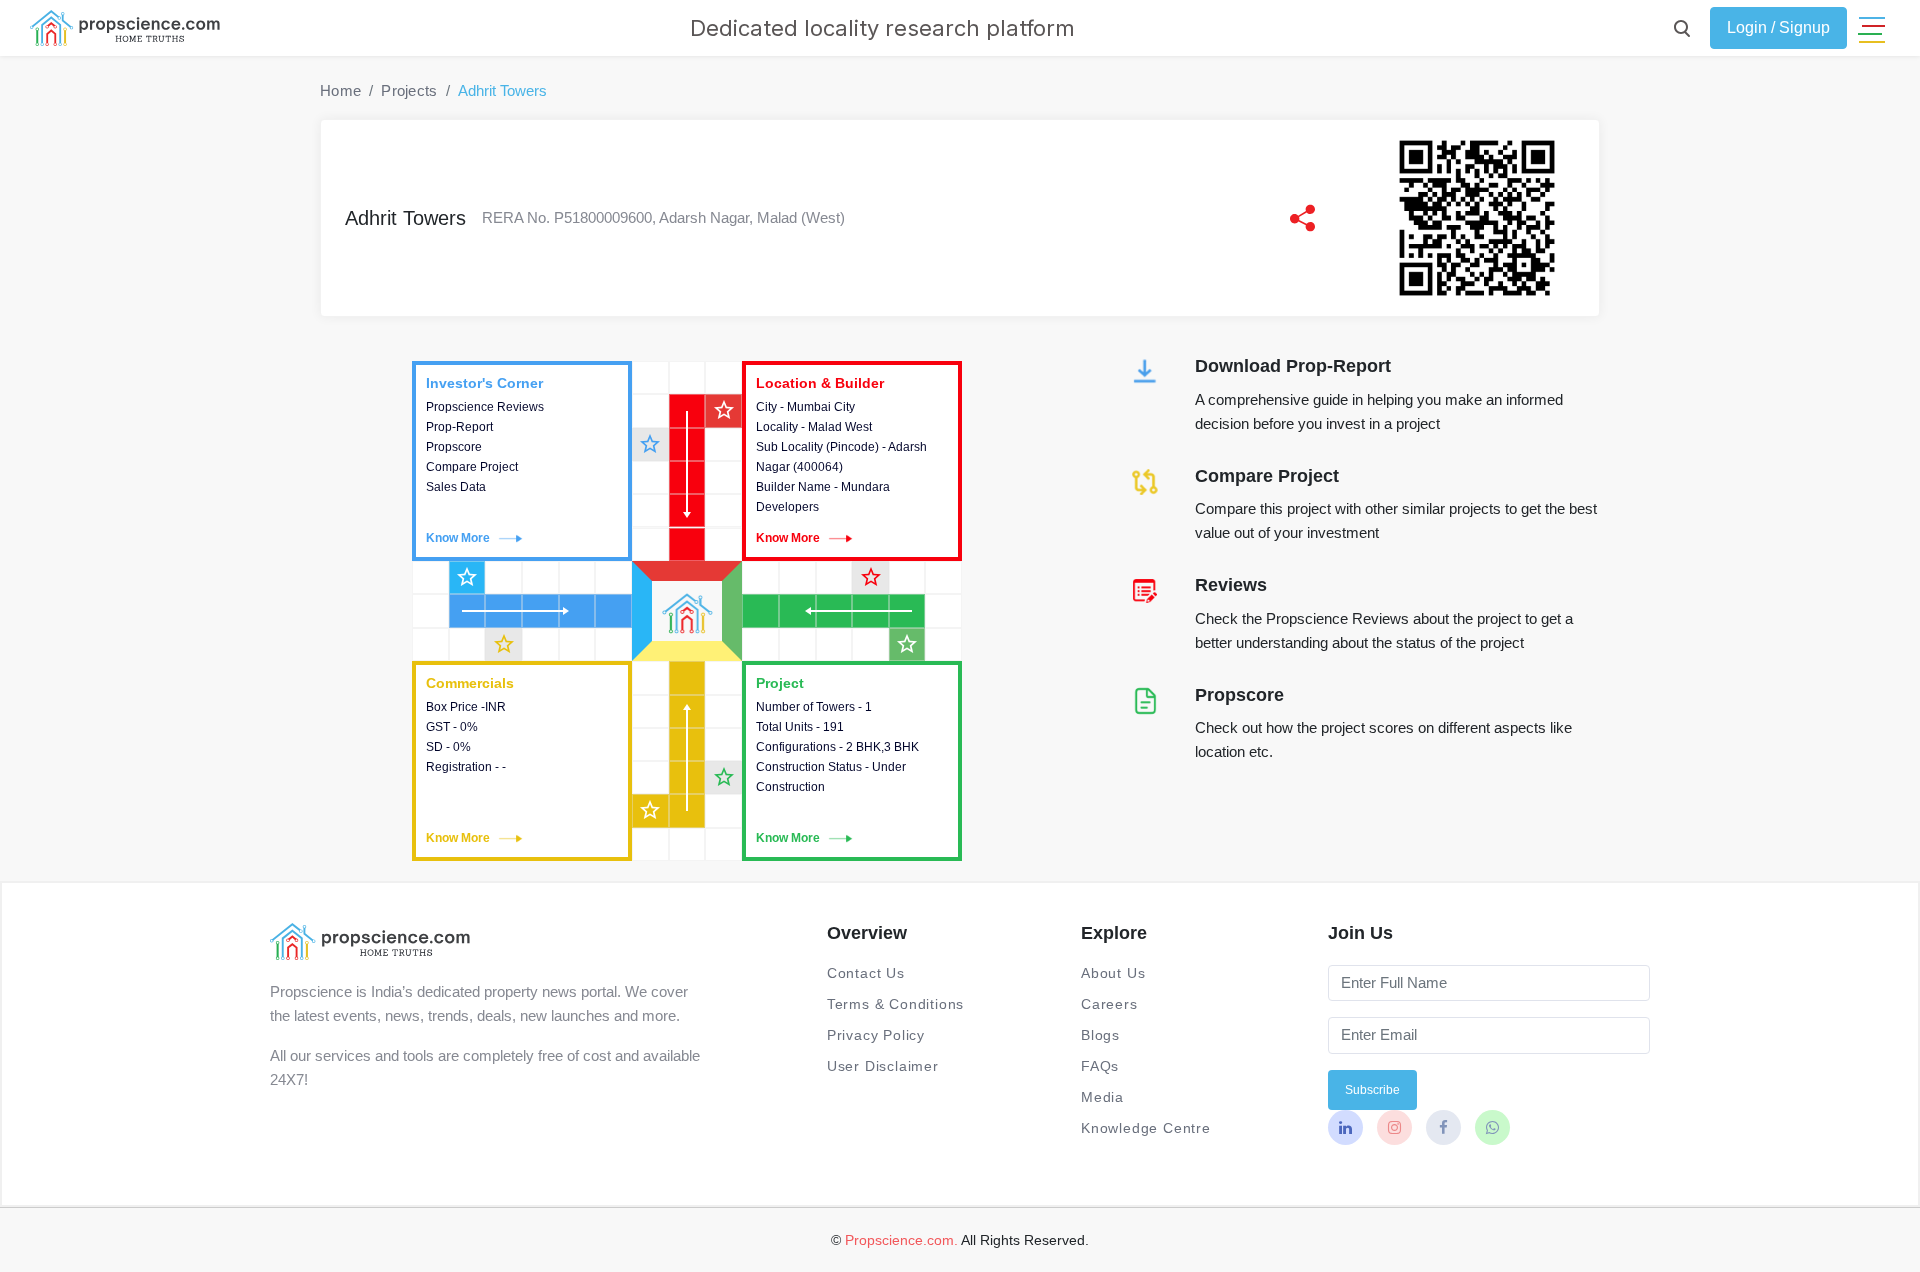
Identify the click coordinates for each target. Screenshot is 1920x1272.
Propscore (1239, 695)
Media (1102, 1097)
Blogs (1100, 1035)
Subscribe (1372, 1090)
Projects (409, 90)
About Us (1113, 973)
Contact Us (866, 973)
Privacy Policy (876, 1035)
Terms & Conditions (895, 1004)
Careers (1109, 1004)
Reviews (1231, 585)
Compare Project (1267, 476)
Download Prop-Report (1293, 366)
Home (340, 90)
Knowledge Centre (1146, 1128)
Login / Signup (1778, 27)
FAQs (1100, 1066)
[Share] (1302, 218)
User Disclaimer (883, 1066)
